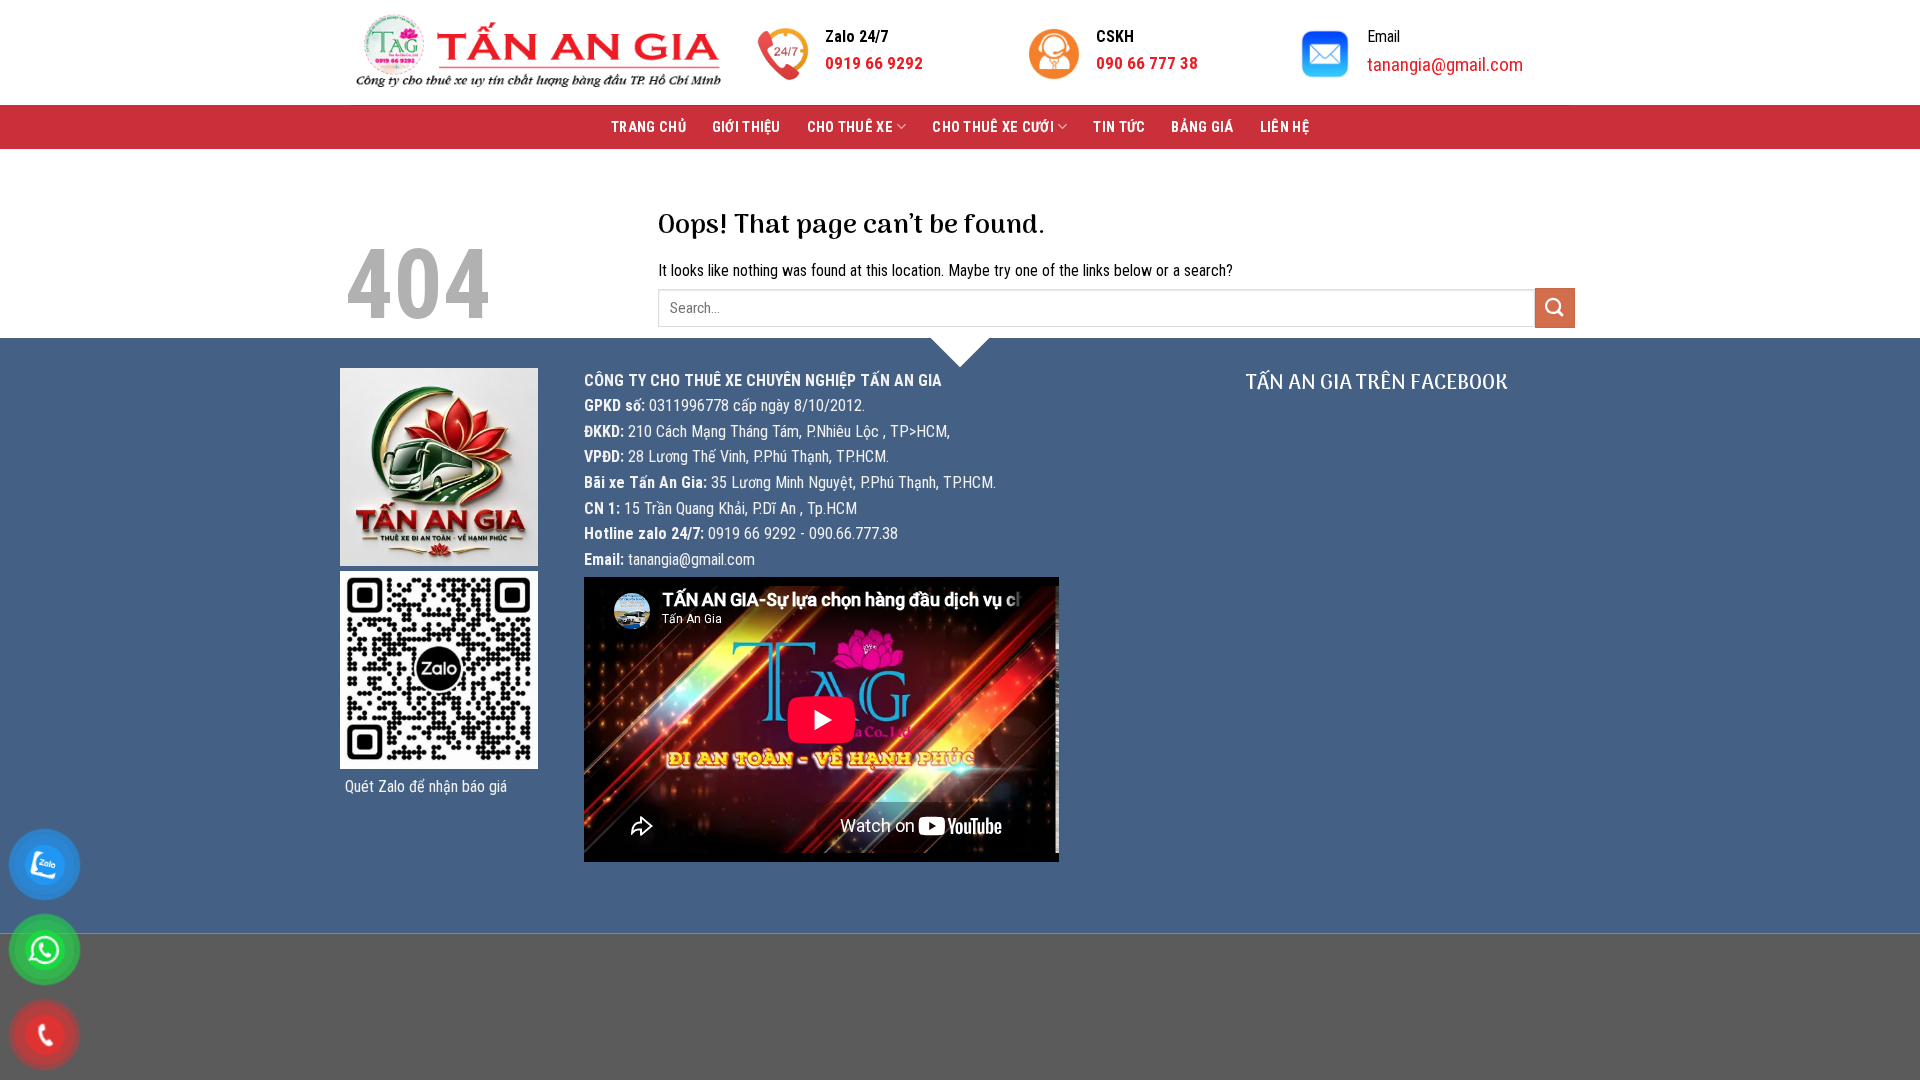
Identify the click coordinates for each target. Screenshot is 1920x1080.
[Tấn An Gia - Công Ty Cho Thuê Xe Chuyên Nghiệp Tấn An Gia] (538, 52)
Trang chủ (648, 127)
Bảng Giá (1202, 127)
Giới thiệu (746, 127)
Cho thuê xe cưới (993, 127)
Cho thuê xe (850, 127)
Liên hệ (1284, 127)
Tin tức (1119, 127)
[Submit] (1555, 307)
